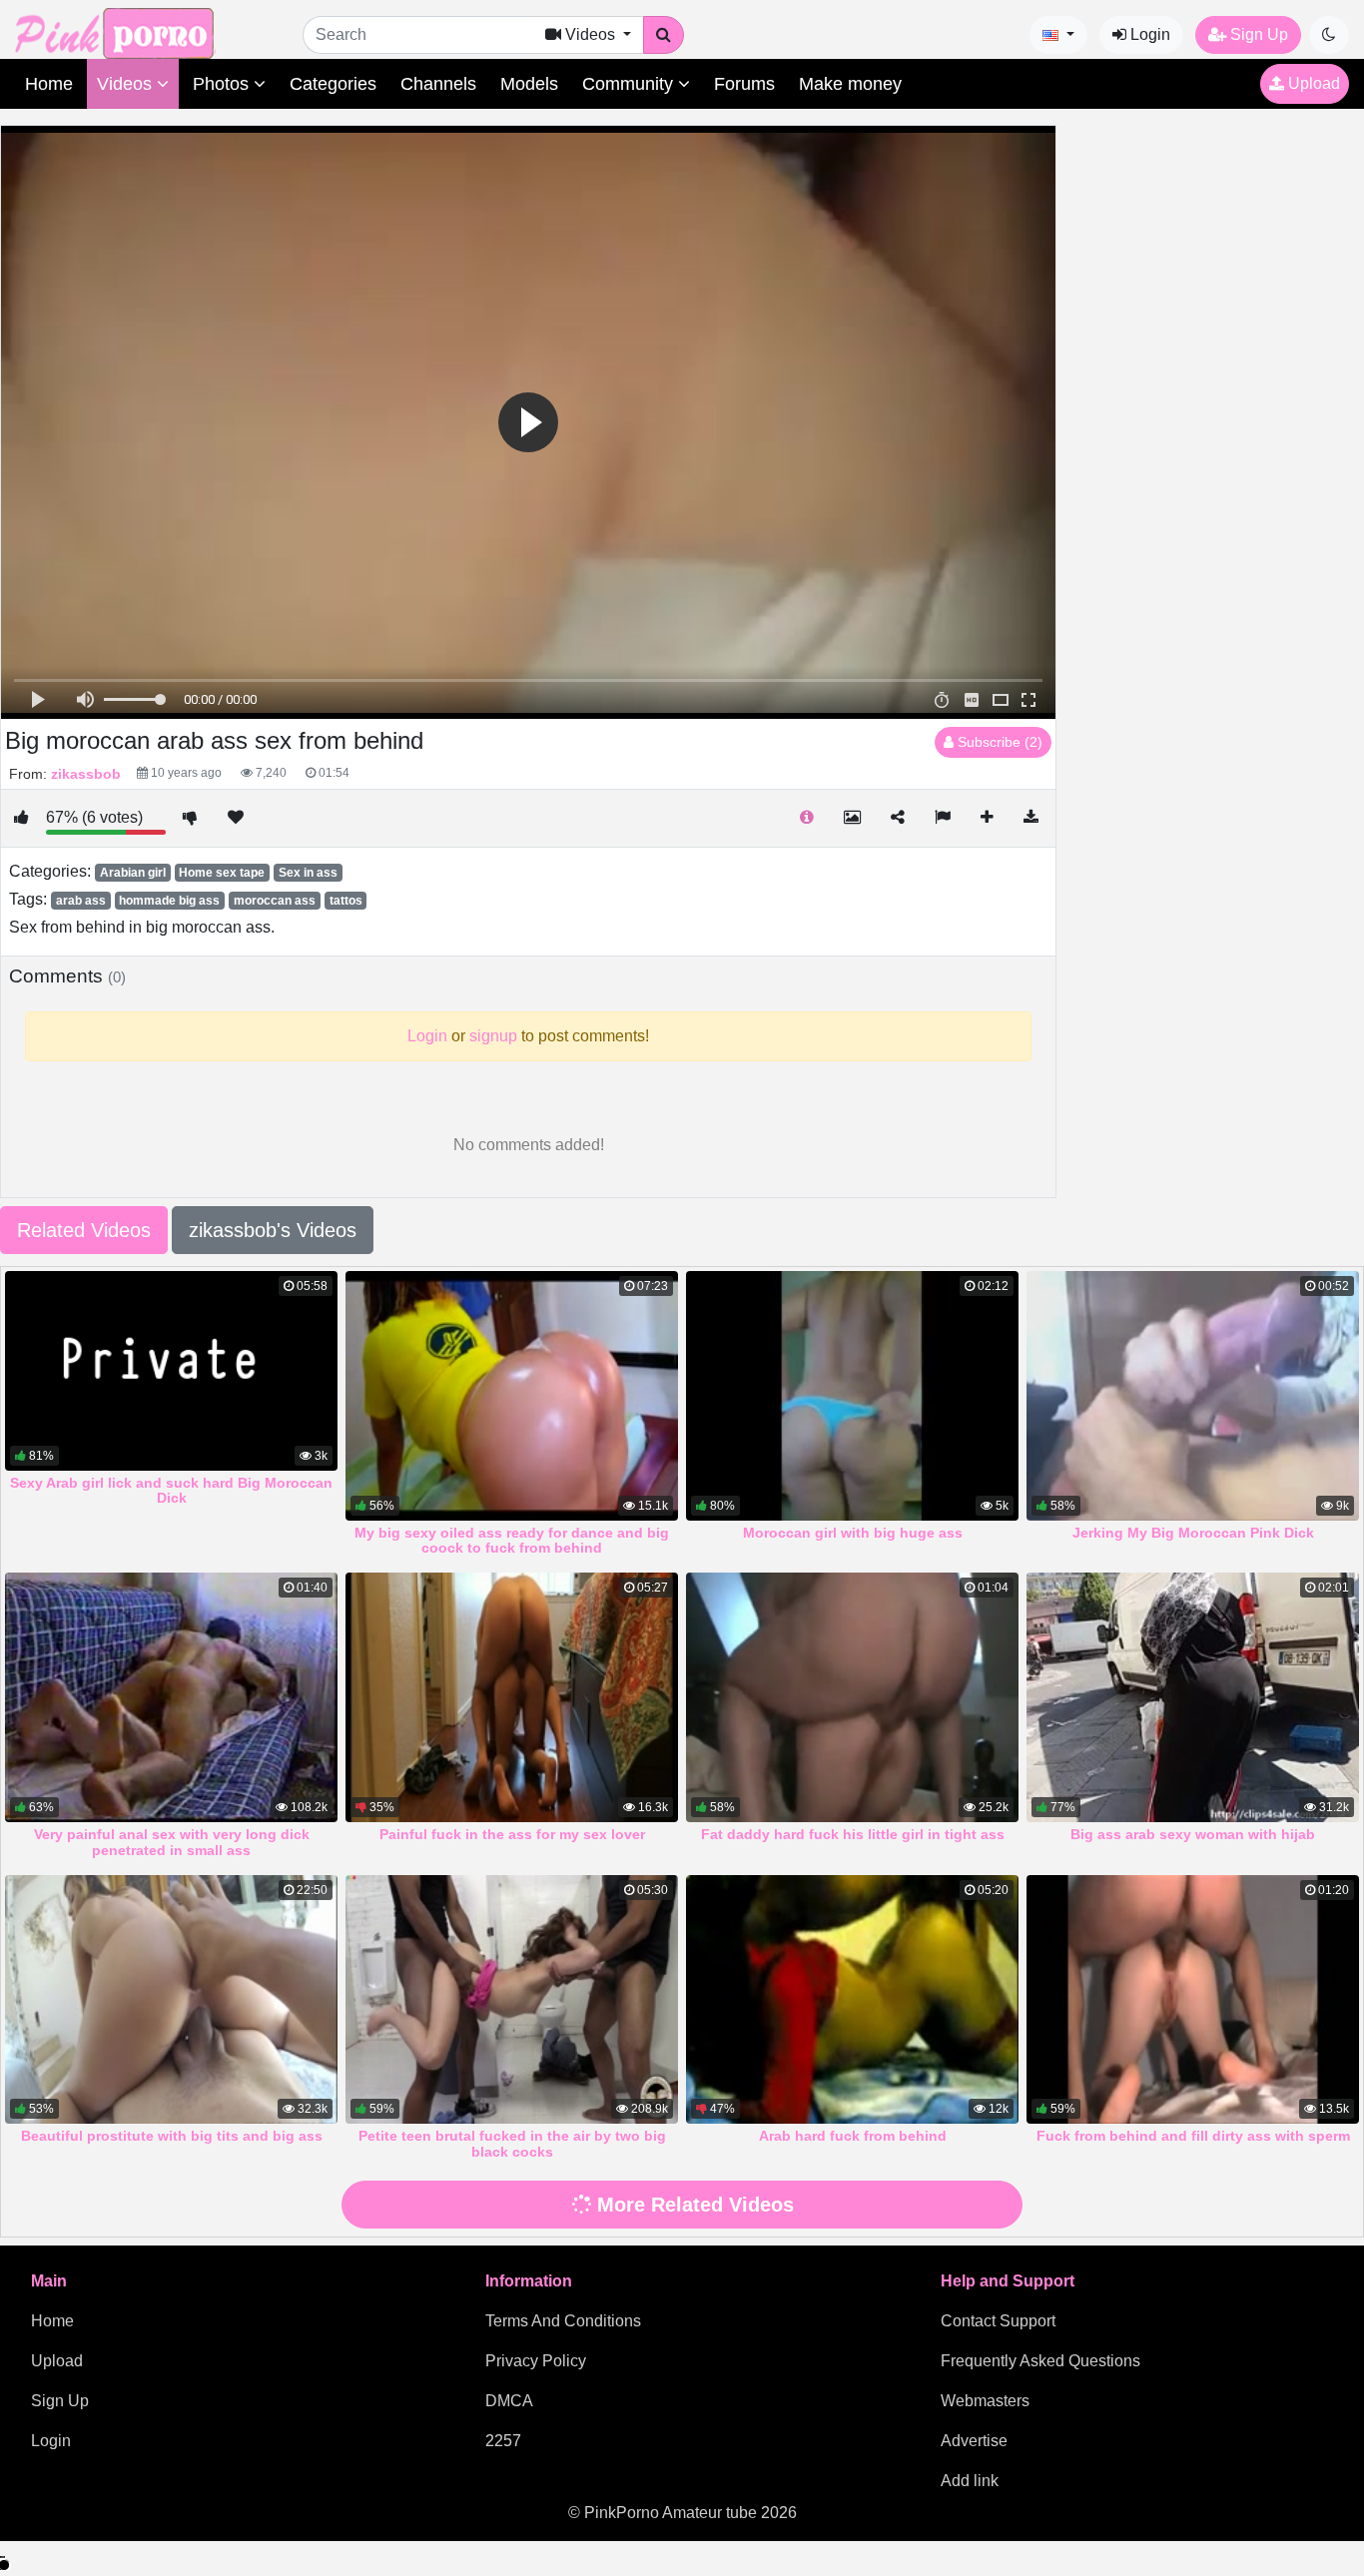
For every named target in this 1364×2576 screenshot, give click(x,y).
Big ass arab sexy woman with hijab (1193, 1834)
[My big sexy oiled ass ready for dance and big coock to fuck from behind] (512, 1396)
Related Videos (84, 1230)
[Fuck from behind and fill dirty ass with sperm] (1193, 2000)
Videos (127, 84)
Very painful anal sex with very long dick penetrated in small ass (172, 1842)
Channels (438, 84)
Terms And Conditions (563, 2321)
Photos (223, 84)
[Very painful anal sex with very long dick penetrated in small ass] (171, 1697)
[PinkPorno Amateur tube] (135, 32)
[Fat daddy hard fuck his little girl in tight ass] (852, 1697)
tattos (346, 901)
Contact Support (998, 2321)
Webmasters (985, 2401)
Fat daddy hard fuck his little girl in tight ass (853, 1834)
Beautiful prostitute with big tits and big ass (172, 2136)
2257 (503, 2441)
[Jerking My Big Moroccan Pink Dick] (1193, 1396)
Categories (333, 84)
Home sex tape (222, 873)
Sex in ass (308, 873)
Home (49, 84)
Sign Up (1257, 34)
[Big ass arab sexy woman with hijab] (1193, 1697)
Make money (850, 84)
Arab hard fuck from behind (853, 2136)
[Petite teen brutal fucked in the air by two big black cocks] (512, 2000)
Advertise (974, 2441)
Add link (970, 2481)
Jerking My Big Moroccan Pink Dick (1193, 1533)
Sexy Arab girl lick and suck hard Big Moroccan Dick (171, 1491)
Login (1148, 34)
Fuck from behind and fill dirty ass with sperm (1193, 2136)
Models (529, 84)
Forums (744, 84)
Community (630, 84)
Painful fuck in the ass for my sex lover (512, 1834)
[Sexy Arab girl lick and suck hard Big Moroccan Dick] (171, 1371)
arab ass (81, 901)
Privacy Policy (536, 2361)
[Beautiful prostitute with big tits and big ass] (171, 2000)
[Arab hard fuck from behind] (852, 2000)
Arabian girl (133, 873)
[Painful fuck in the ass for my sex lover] (512, 1697)
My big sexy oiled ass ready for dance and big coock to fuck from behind (512, 1541)
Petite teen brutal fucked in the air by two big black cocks (512, 2144)
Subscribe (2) (998, 742)
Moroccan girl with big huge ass (853, 1533)
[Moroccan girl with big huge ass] (852, 1396)
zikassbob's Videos (273, 1230)
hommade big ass (169, 901)
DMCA (509, 2401)
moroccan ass (275, 901)
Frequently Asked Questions (1040, 2361)
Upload (1312, 83)
